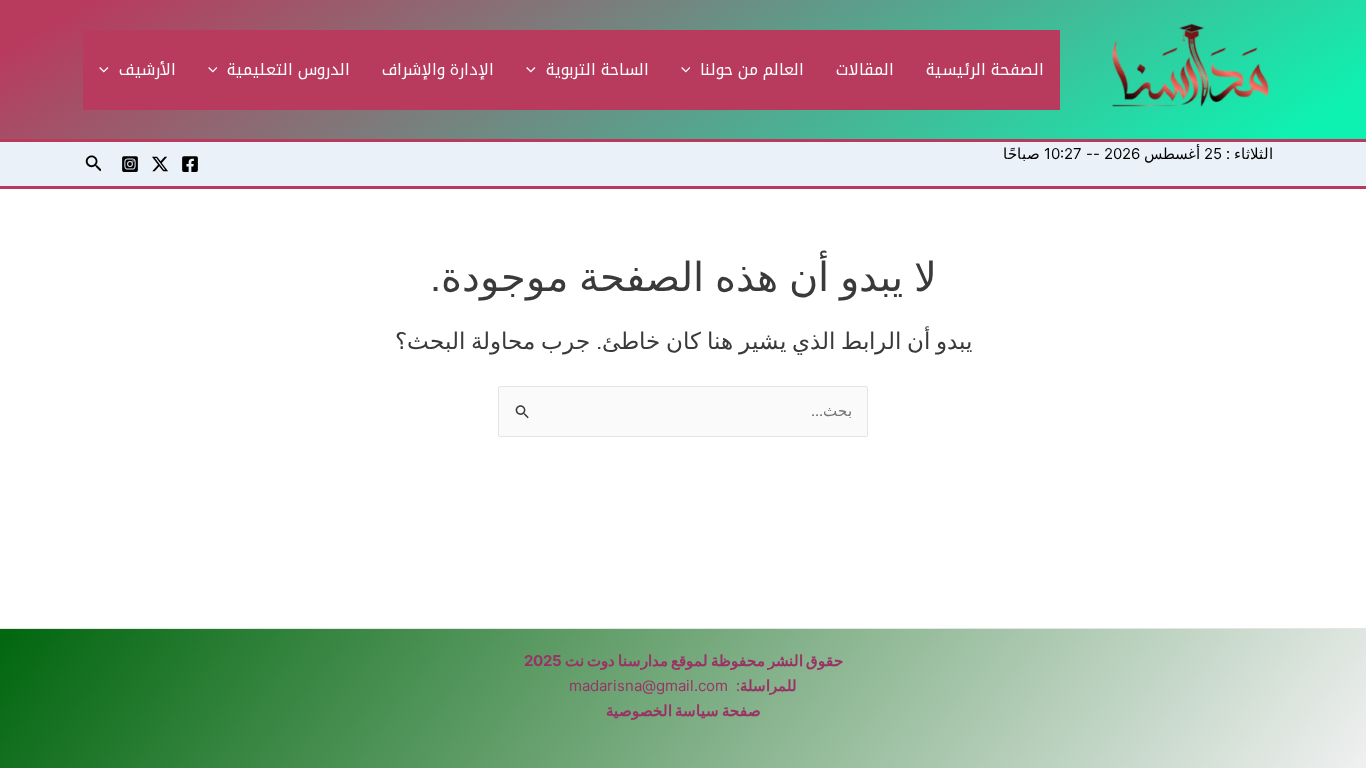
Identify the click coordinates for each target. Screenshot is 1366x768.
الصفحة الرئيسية (985, 69)
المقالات (865, 69)
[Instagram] (130, 164)
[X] (160, 164)
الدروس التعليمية (288, 69)
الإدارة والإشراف (438, 69)
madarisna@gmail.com (648, 685)
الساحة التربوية (597, 69)
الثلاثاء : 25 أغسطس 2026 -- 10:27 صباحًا (1138, 153)
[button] (691, 70)
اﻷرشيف (147, 69)
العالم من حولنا (752, 69)
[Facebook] (190, 164)
